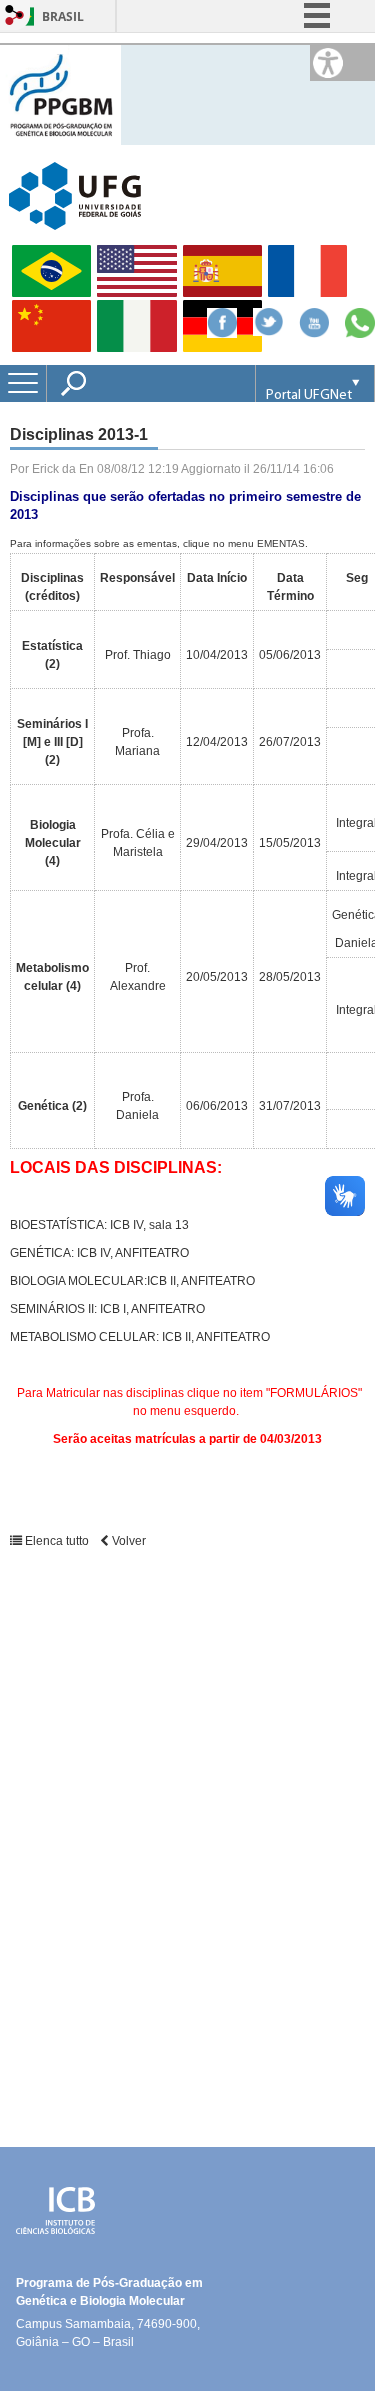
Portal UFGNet (309, 395)
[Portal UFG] (75, 194)
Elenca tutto (57, 1541)
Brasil (63, 16)
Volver (127, 1541)
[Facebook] (222, 332)
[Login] (15, 16)
